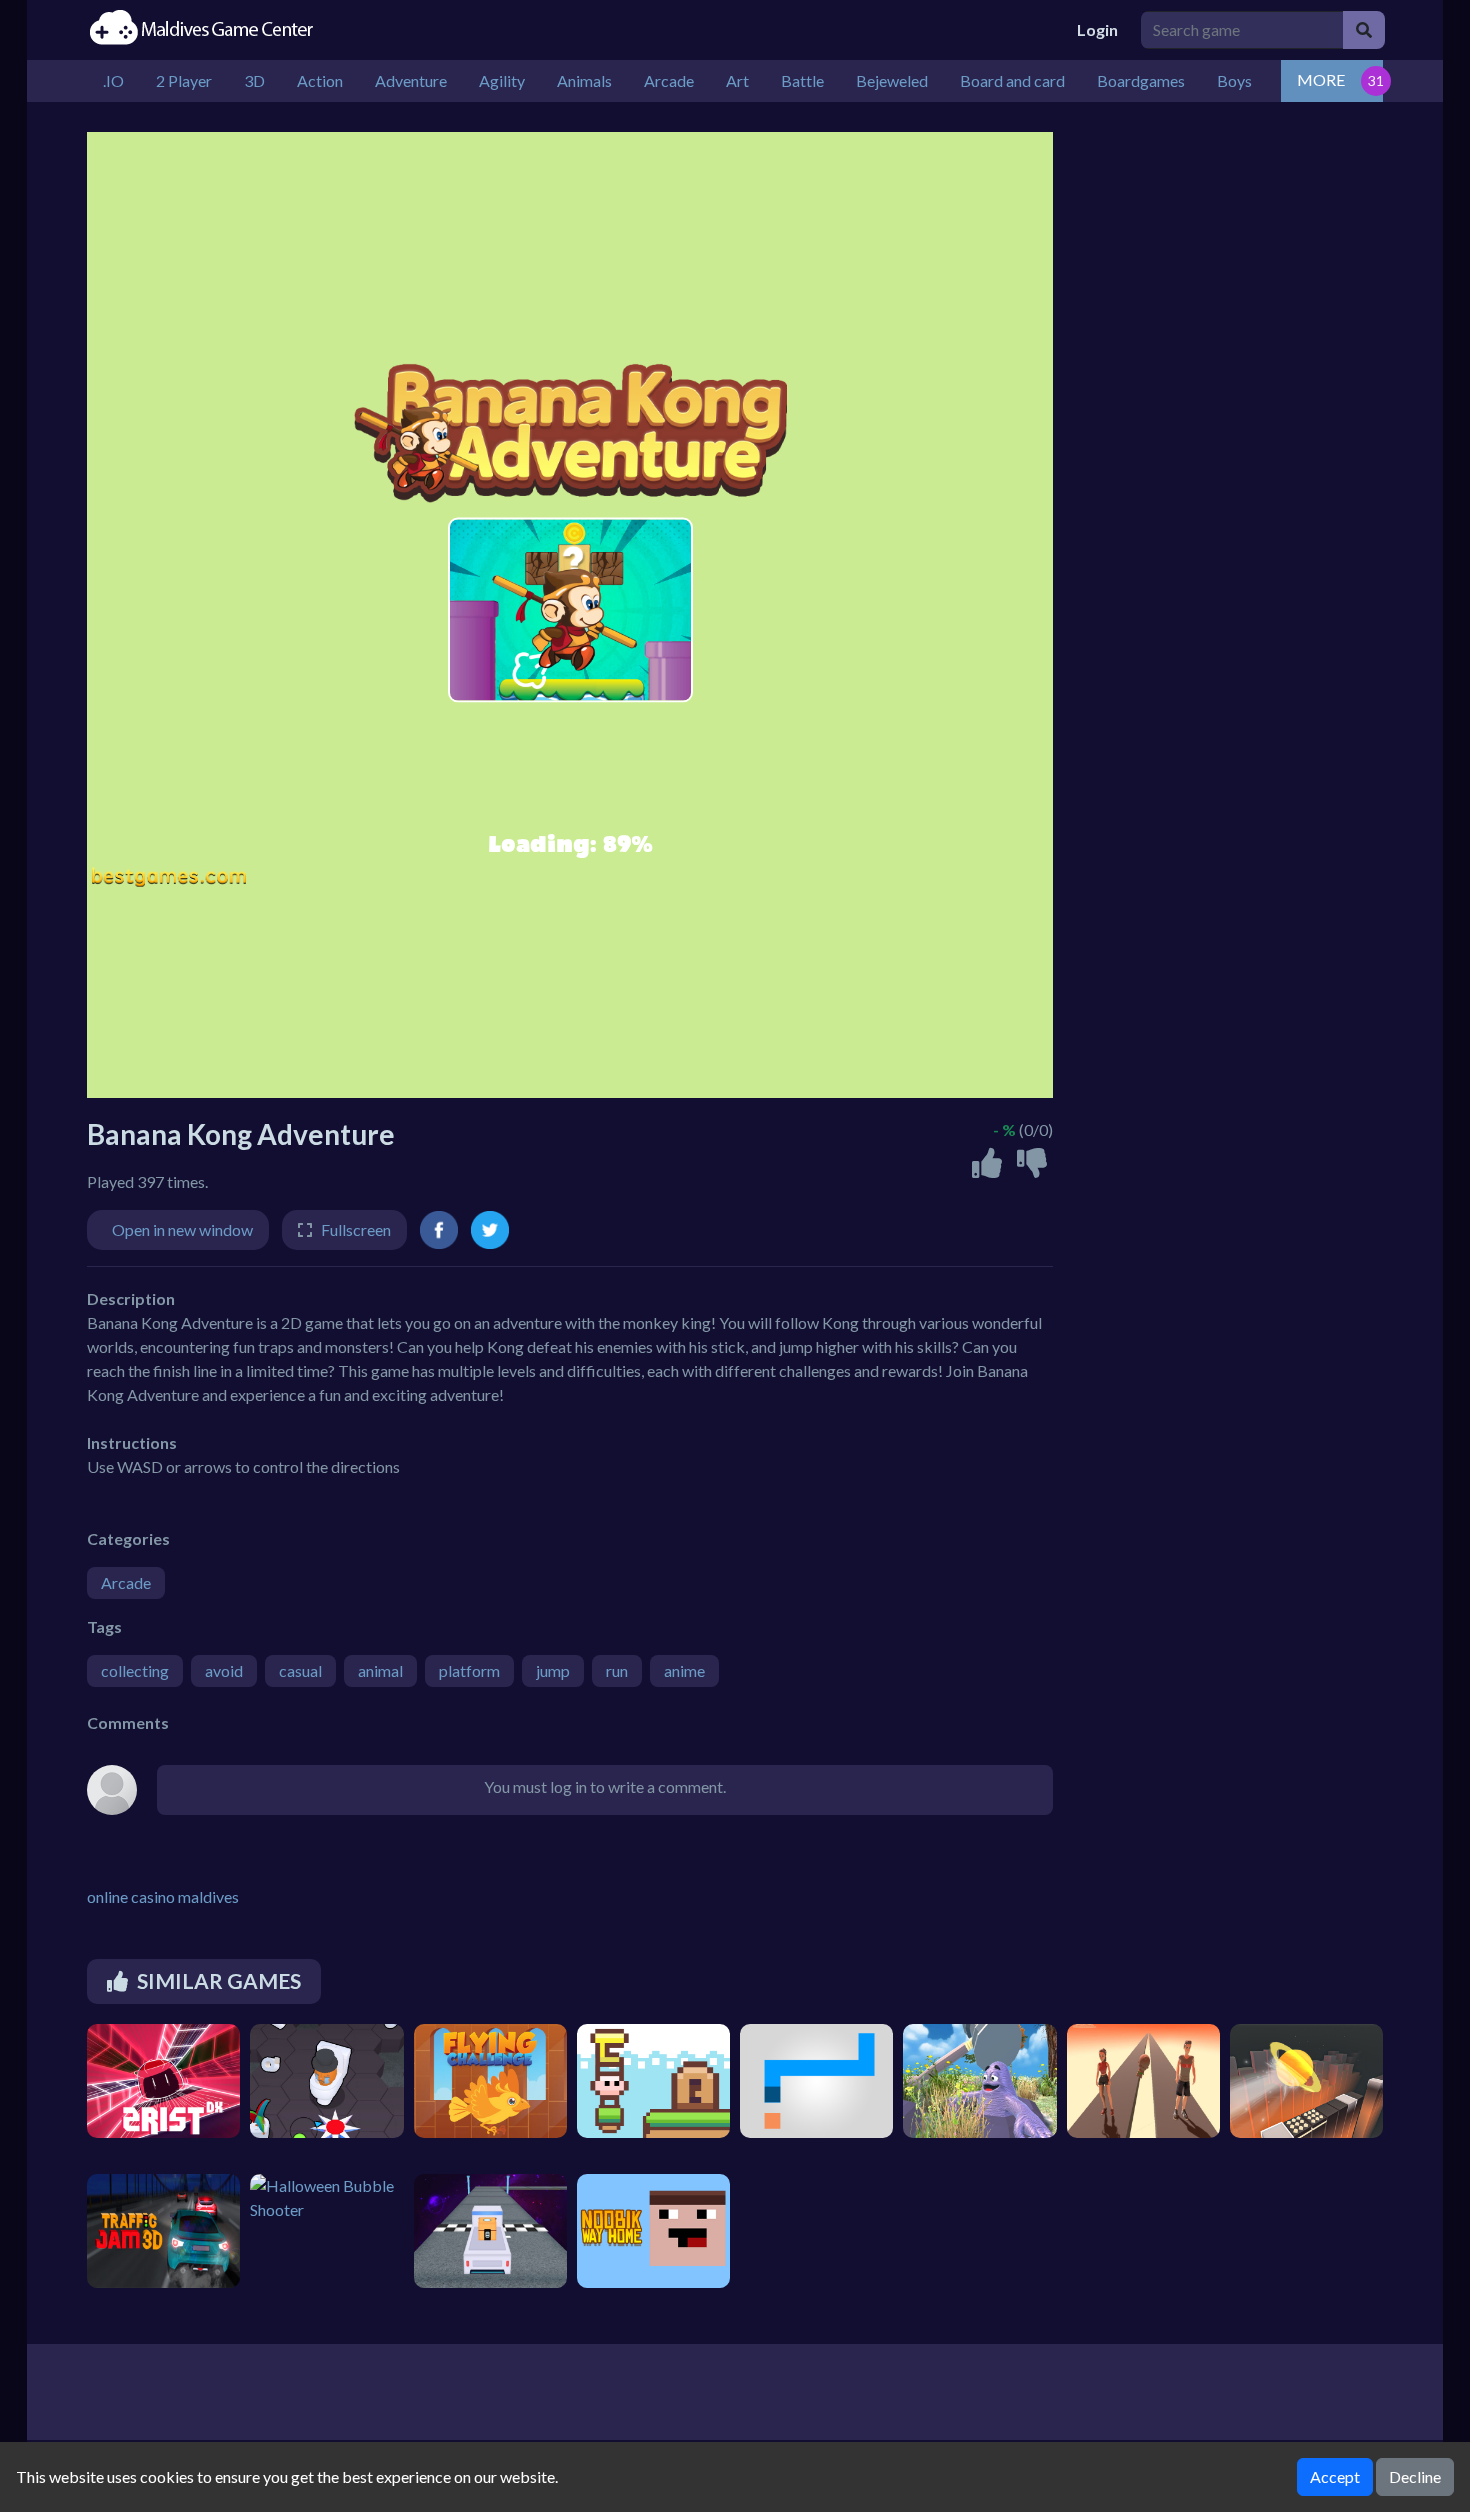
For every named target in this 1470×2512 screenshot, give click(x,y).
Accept (1335, 2476)
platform (469, 1670)
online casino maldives (163, 1896)
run (617, 1670)
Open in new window (182, 1229)
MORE (1321, 79)
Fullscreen (356, 1229)
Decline (1415, 2476)
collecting (135, 1670)
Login (1097, 29)
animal (380, 1670)
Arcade (126, 1582)
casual (300, 1670)
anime (684, 1670)
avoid (224, 1670)
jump (553, 1670)
